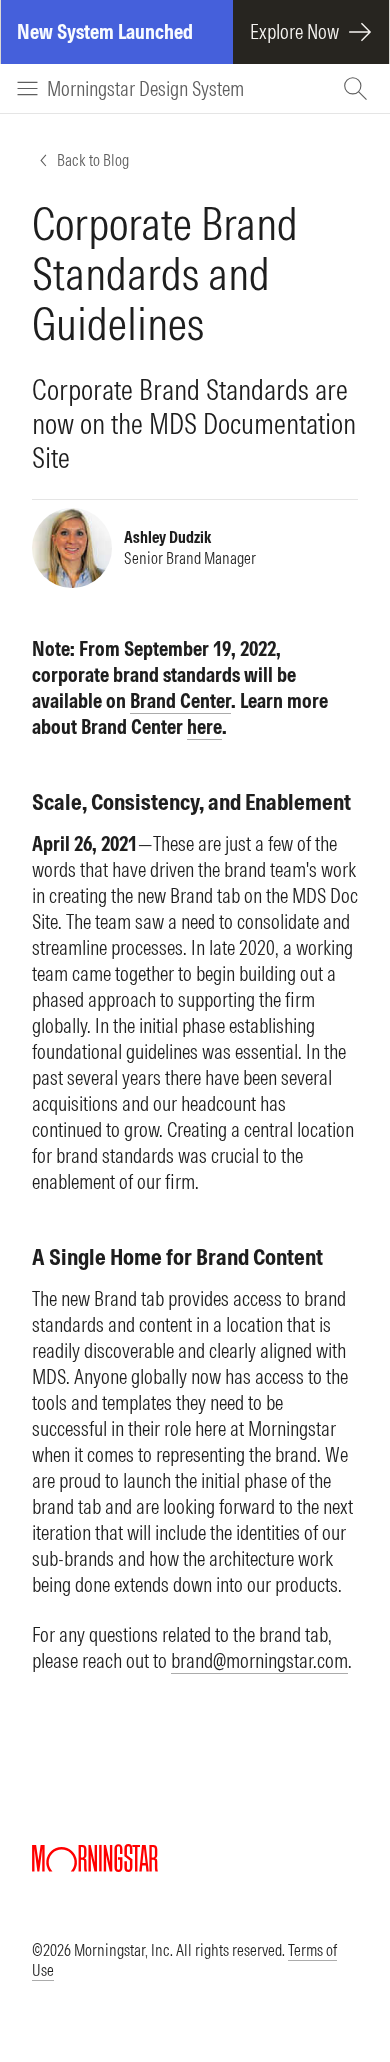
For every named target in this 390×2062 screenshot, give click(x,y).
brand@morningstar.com (259, 1660)
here (204, 726)
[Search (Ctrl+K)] (358, 88)
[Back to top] (346, 1990)
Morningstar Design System (145, 88)
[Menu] (27, 88)
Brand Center (180, 700)
